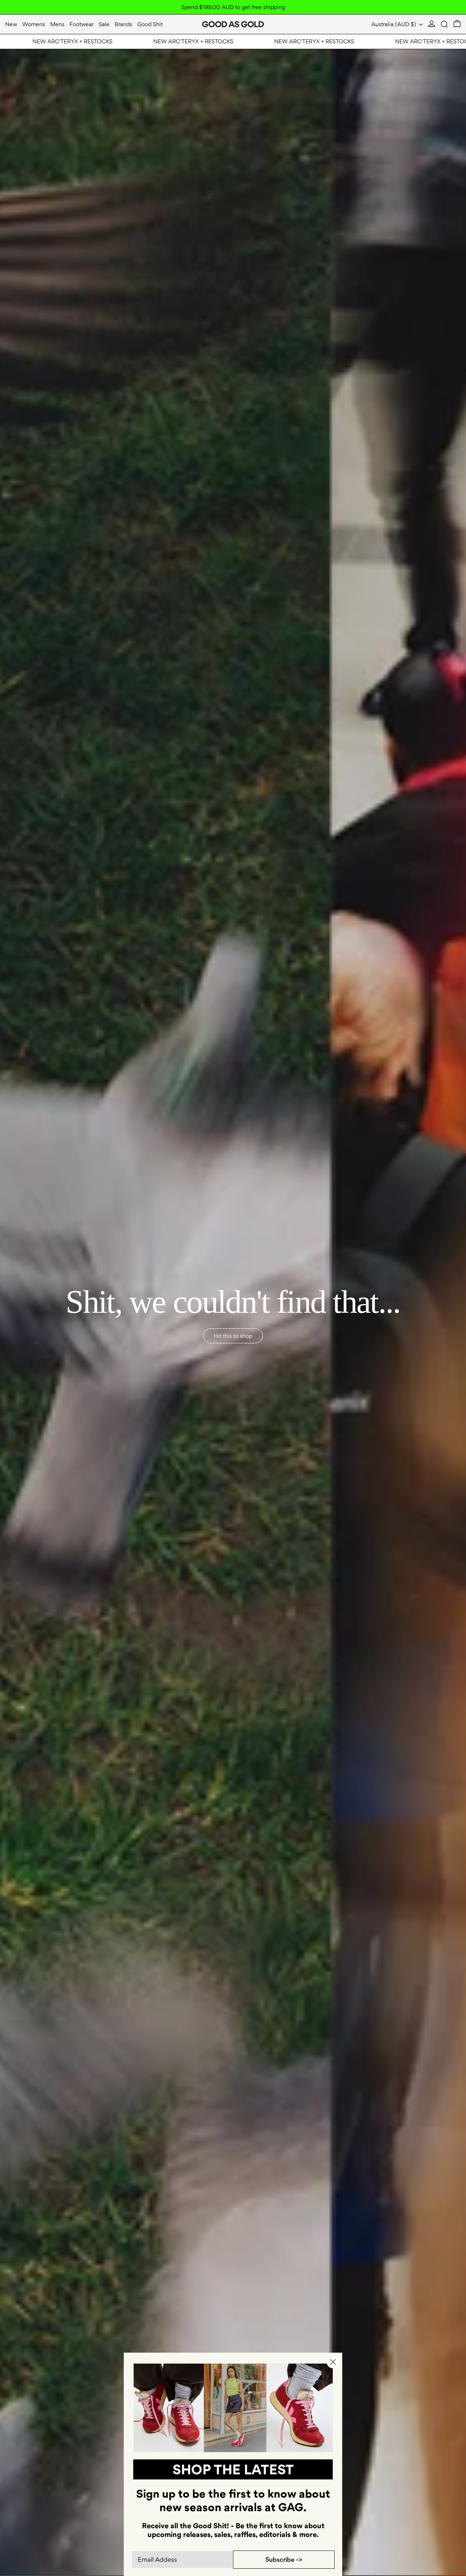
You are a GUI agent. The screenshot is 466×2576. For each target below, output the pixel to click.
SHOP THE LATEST (233, 2469)
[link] (233, 2408)
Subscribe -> (284, 2559)
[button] (444, 24)
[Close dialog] (333, 2362)
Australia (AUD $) (394, 24)
